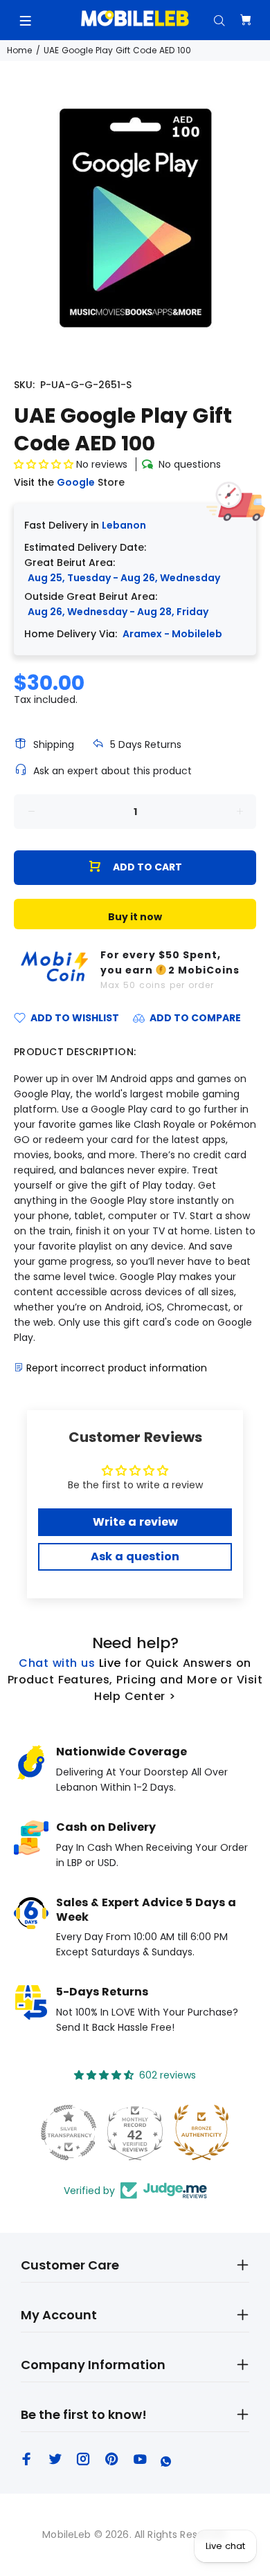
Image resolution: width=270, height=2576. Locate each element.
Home (19, 50)
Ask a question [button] (135, 1556)
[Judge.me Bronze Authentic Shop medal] (201, 2132)
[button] (44, 464)
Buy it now (135, 917)
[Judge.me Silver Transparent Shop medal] (69, 2132)
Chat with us (57, 1663)
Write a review (135, 1522)
